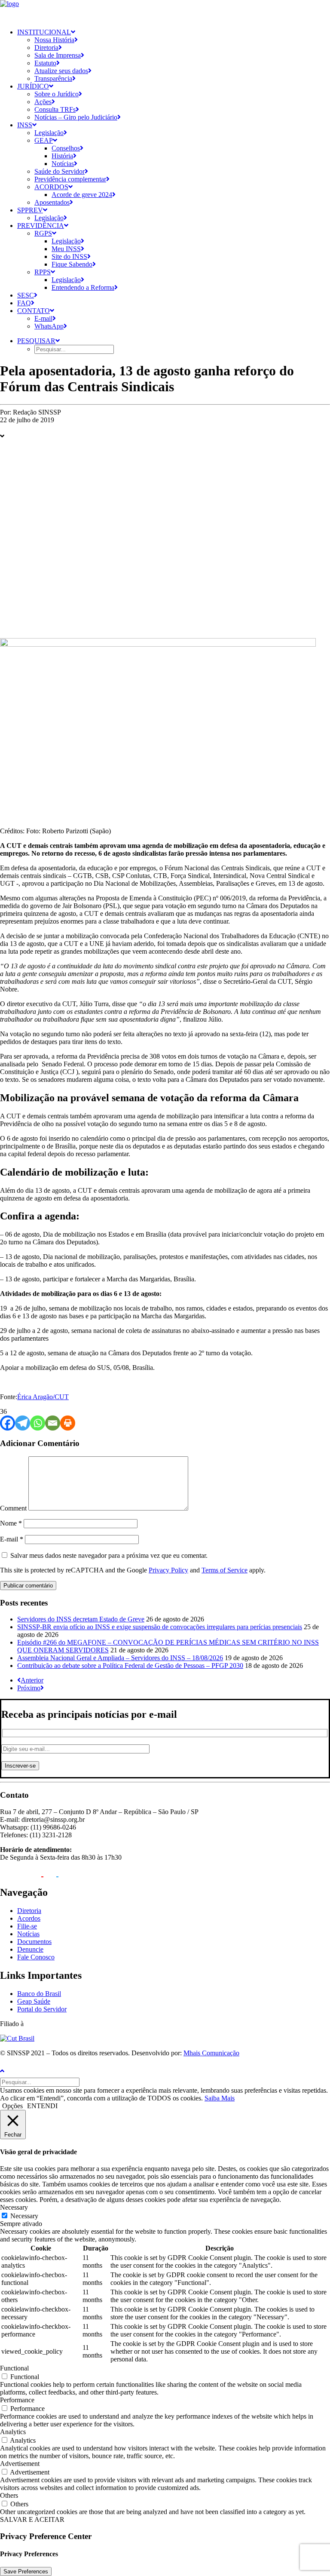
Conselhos (66, 148)
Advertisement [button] (20, 2464)
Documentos (34, 1942)
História (62, 156)
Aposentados (52, 202)
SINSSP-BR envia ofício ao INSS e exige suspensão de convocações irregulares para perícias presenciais (160, 1627)
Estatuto (45, 63)
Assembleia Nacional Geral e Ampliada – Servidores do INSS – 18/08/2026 (120, 1658)
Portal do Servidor (42, 2009)
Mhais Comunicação (211, 2053)
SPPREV (30, 210)
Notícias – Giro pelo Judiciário (76, 117)
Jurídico (33, 86)
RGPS (43, 233)
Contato (34, 311)
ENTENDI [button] (42, 2106)
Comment (13, 1508)
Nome (11, 1523)
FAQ (24, 303)
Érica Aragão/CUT (43, 1397)
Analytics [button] (13, 2432)
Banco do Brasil (39, 1994)
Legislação (49, 133)
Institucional (44, 32)
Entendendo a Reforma (83, 287)
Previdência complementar (70, 179)
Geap (44, 140)
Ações (43, 102)
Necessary (24, 2216)
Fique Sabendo (72, 264)
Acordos (51, 187)
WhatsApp (49, 326)
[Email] (53, 1423)
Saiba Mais (220, 2098)
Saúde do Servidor (60, 171)
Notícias (63, 164)
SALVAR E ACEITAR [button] (32, 2519)
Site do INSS (69, 256)
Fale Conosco (36, 1957)
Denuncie (30, 1949)
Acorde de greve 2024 (82, 195)
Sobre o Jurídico (57, 94)
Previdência (41, 226)
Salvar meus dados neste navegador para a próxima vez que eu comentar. (109, 1555)
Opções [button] (12, 2106)
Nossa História (54, 40)
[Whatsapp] (38, 1423)
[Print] (68, 1423)
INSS (25, 125)
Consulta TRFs (55, 109)
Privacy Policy (168, 1570)
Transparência (53, 78)
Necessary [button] (14, 2207)
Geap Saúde (34, 2001)
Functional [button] (14, 2368)
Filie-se (27, 1926)
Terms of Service (225, 1570)
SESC (26, 295)
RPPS (43, 272)
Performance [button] (17, 2400)
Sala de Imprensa (58, 55)
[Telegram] (23, 1423)
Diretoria (46, 48)
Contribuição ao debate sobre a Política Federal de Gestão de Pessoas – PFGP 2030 (130, 1666)
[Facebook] (8, 1423)
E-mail (43, 318)
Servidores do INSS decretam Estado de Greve (81, 1619)
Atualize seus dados (61, 71)
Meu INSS (66, 249)
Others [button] (9, 2495)
